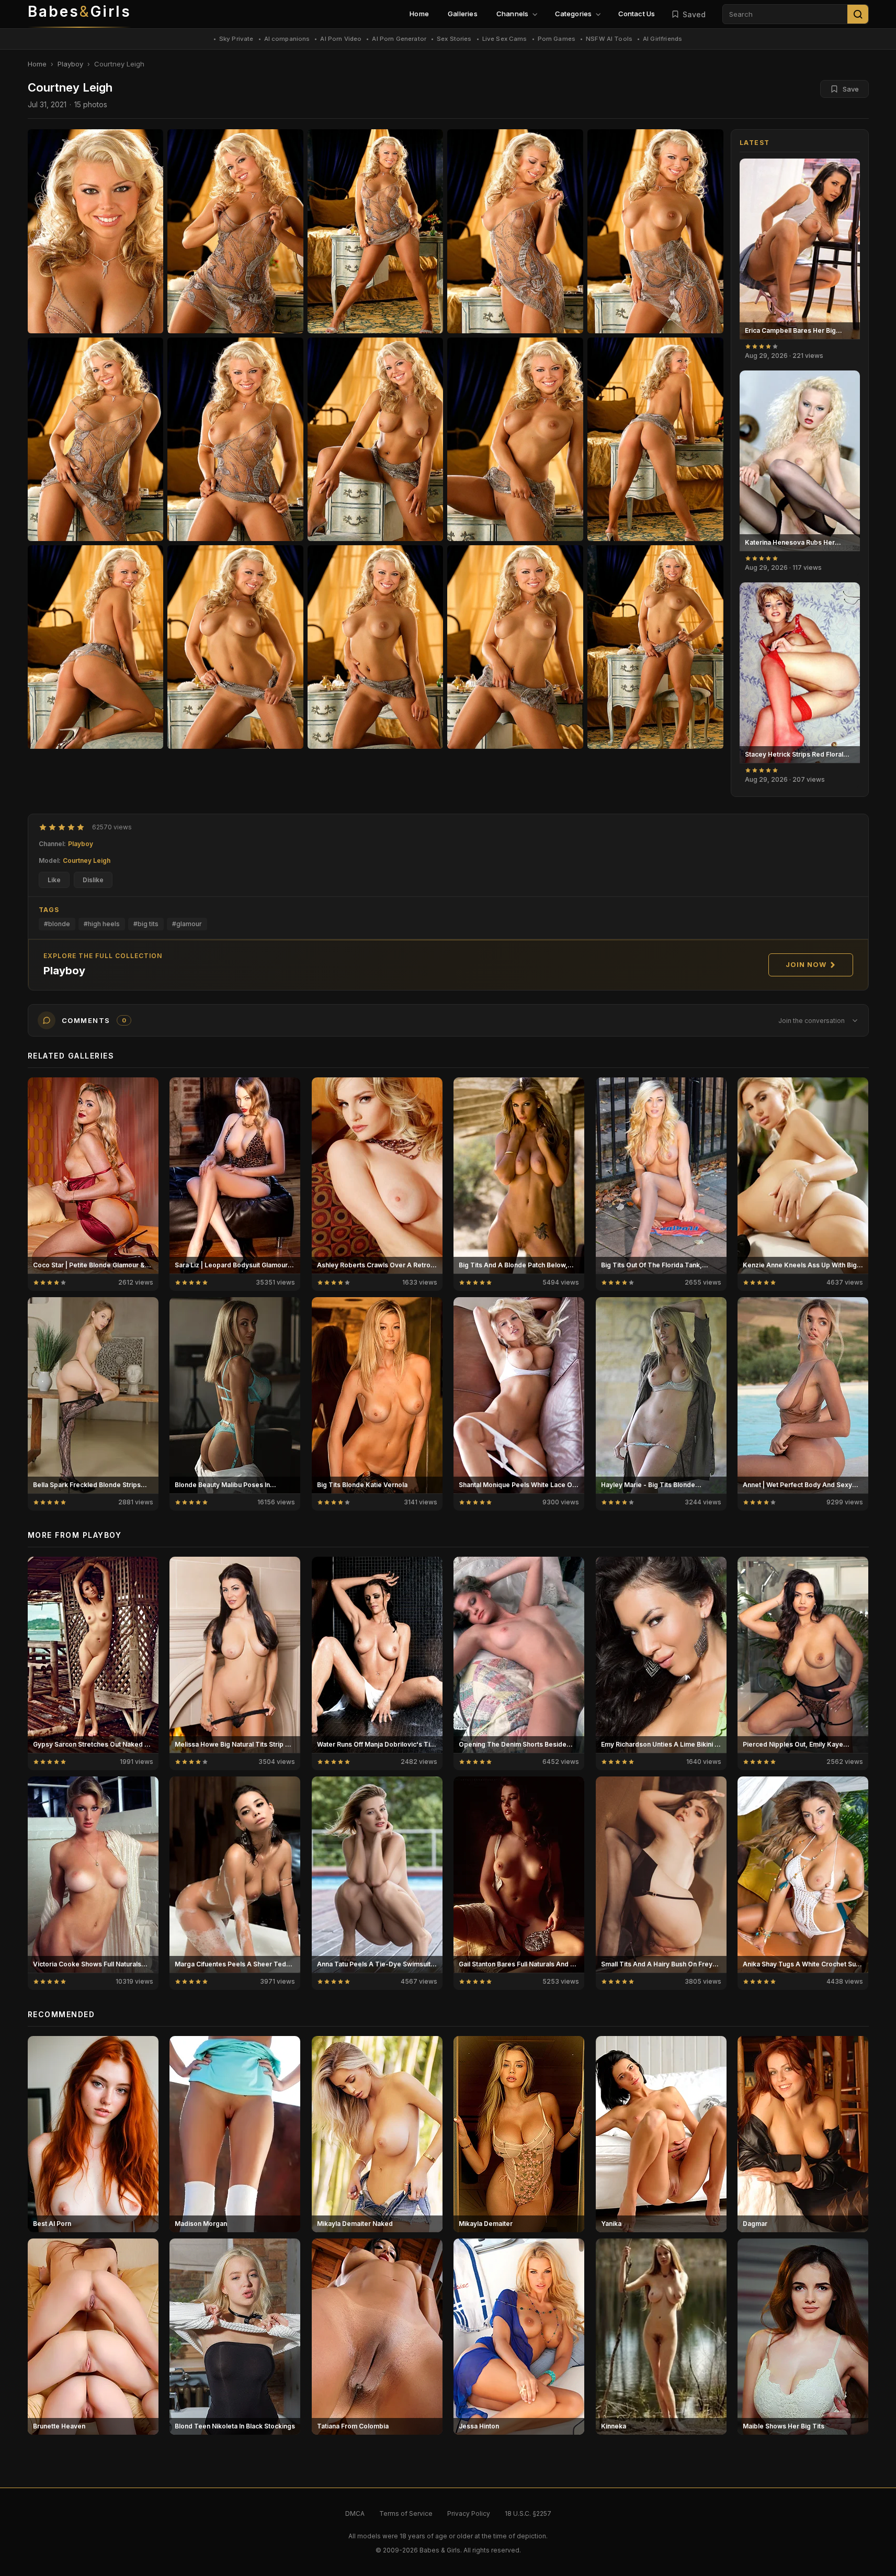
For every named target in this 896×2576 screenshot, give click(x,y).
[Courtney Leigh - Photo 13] (515, 647)
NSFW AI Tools (609, 39)
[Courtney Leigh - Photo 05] (96, 439)
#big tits (146, 924)
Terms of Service (406, 2513)
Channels (513, 14)
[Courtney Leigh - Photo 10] (96, 647)
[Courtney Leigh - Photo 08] (515, 439)
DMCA (355, 2513)
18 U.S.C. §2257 (528, 2513)
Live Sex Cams (505, 39)
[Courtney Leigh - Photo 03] (515, 231)
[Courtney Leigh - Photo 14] (655, 647)
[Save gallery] (846, 172)
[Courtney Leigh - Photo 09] (655, 439)
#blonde (57, 924)
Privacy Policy (469, 2513)
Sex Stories (454, 39)
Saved (694, 14)
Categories (574, 14)
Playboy (70, 64)
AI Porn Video (341, 39)
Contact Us (637, 14)
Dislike (93, 880)
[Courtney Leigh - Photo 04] (655, 231)
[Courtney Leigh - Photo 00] (96, 231)
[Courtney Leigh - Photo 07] (376, 439)
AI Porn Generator (399, 39)
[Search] (858, 14)
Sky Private (236, 39)
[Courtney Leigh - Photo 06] (235, 439)
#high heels (102, 924)
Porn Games (557, 39)
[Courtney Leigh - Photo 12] (376, 647)
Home (419, 14)
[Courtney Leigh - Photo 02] (376, 231)
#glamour (187, 924)
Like (54, 880)
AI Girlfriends (662, 39)
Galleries (463, 14)
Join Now (806, 964)
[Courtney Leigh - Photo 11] (235, 647)
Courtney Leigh (87, 860)
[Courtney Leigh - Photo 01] (235, 231)
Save (851, 89)
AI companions (287, 39)
